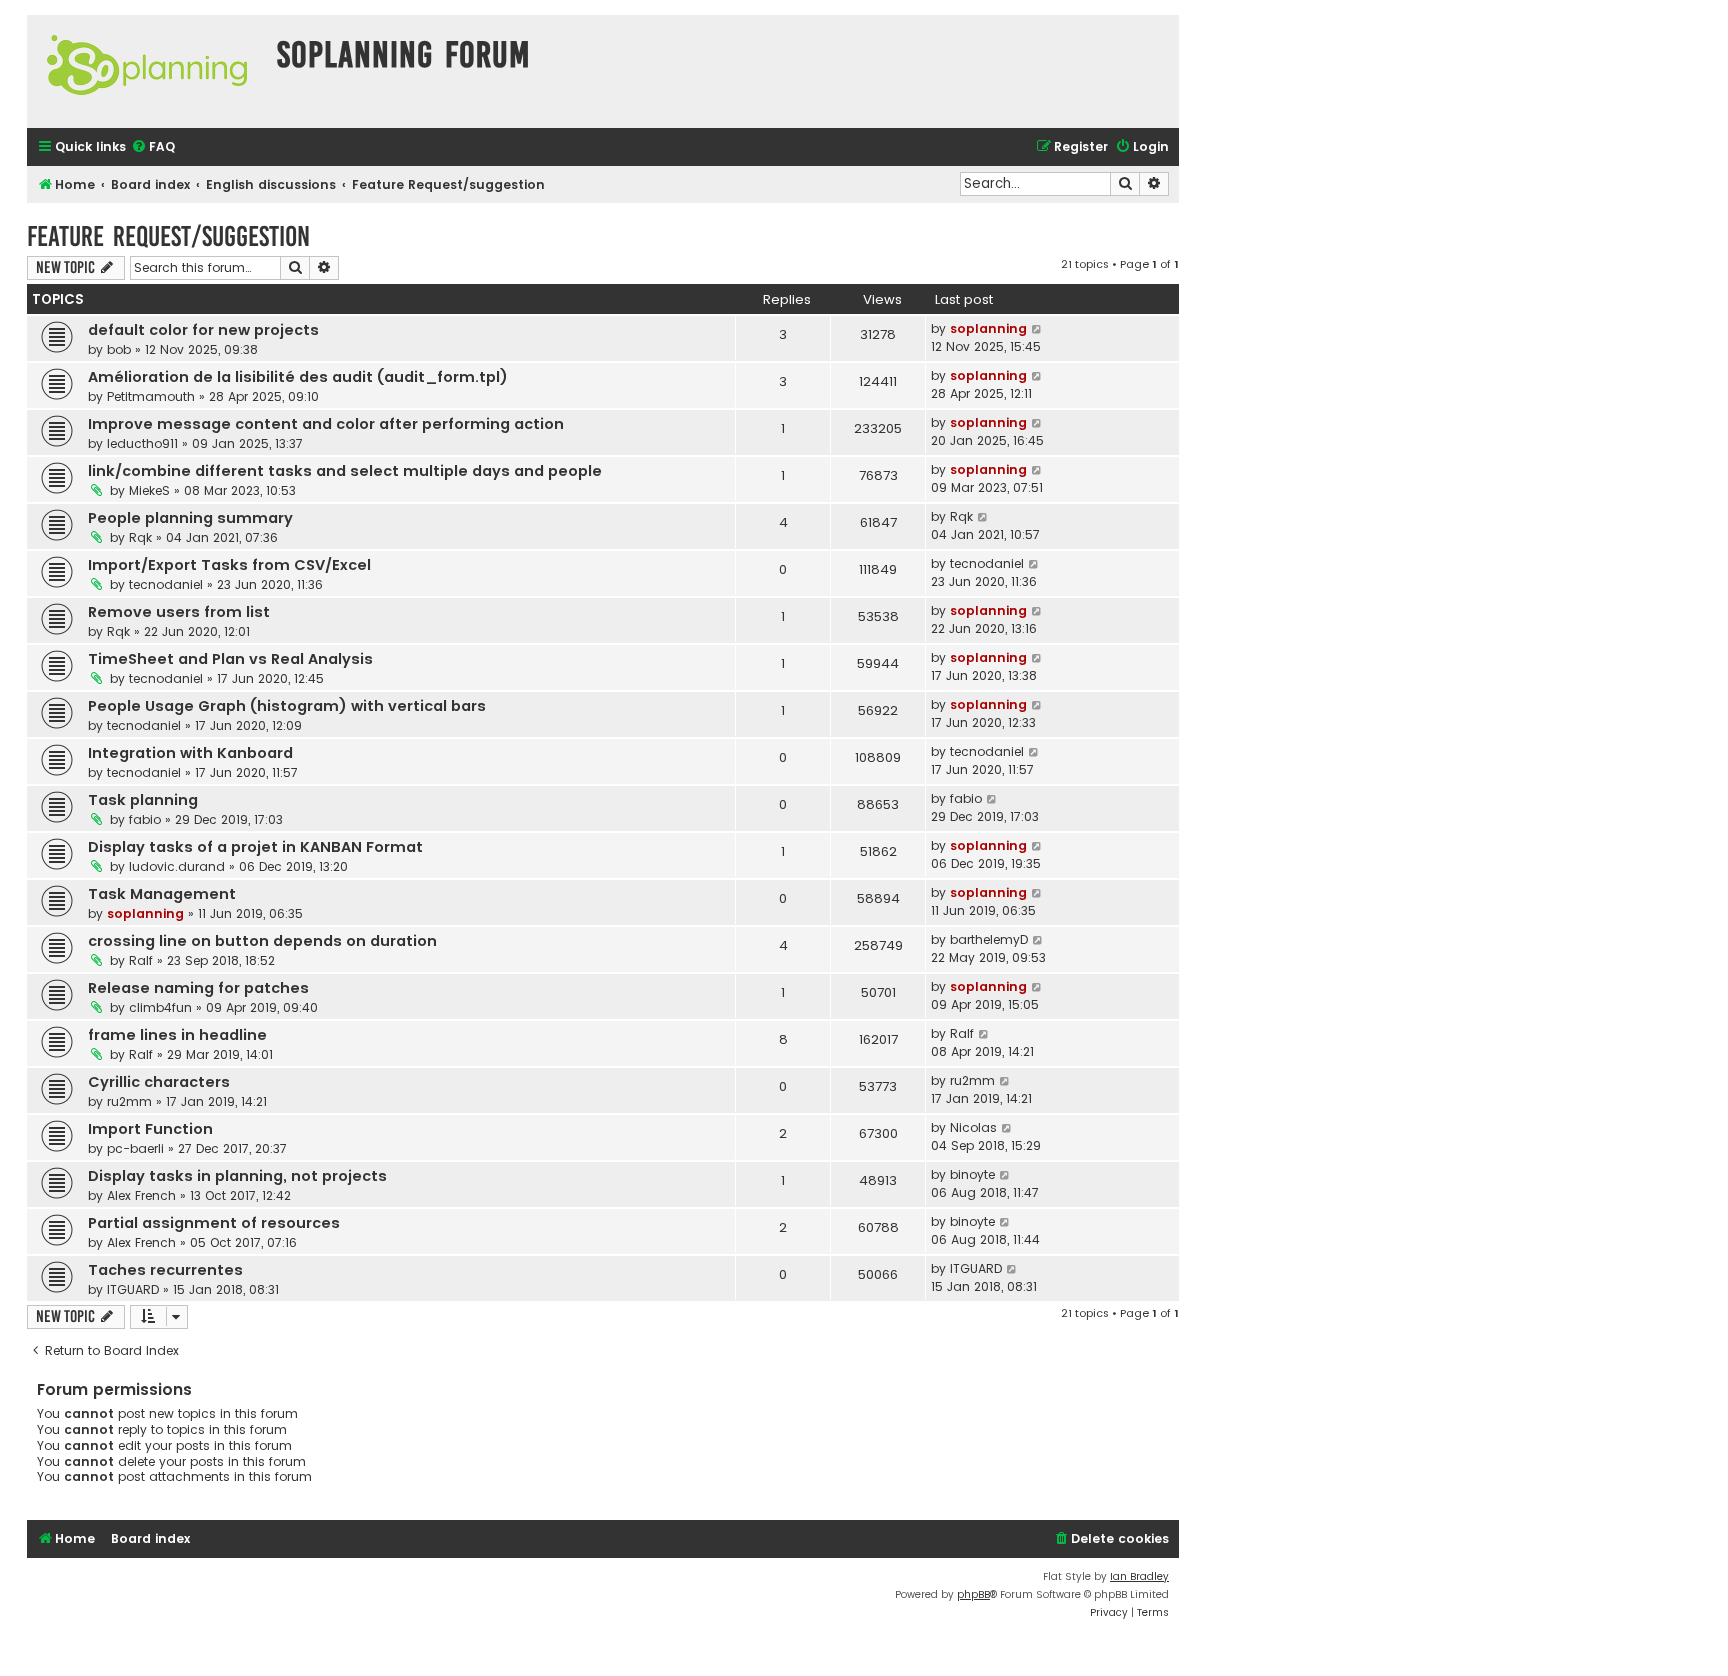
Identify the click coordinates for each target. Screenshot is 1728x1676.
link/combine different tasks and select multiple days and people (345, 471)
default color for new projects (203, 330)
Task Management (162, 894)
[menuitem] (153, 147)
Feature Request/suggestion (168, 236)
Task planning (143, 800)
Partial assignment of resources (214, 1223)
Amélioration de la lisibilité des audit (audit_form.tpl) (298, 377)
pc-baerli (135, 1148)
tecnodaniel (166, 584)
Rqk (140, 537)
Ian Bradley (1139, 1576)
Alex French (141, 1195)
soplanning (988, 328)
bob (119, 349)
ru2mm (129, 1101)
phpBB (973, 1594)
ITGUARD (133, 1289)
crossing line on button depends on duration (262, 941)
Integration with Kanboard (190, 753)
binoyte (972, 1174)
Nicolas (973, 1127)
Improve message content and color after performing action (326, 424)
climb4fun (160, 1007)
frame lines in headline (177, 1035)
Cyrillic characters (159, 1082)
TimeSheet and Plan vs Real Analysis (230, 659)
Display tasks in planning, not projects (237, 1176)
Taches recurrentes (165, 1270)
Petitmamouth (151, 396)
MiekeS (149, 490)
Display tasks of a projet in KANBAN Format (255, 847)
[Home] (147, 71)
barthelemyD (989, 939)
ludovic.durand (177, 866)
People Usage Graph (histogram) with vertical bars (287, 706)
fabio (145, 819)
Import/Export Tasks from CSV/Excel (229, 565)
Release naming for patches (198, 988)
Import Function (150, 1129)
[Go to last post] (1037, 329)
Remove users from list (179, 612)
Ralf (141, 960)
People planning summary (190, 518)
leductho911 (142, 443)
